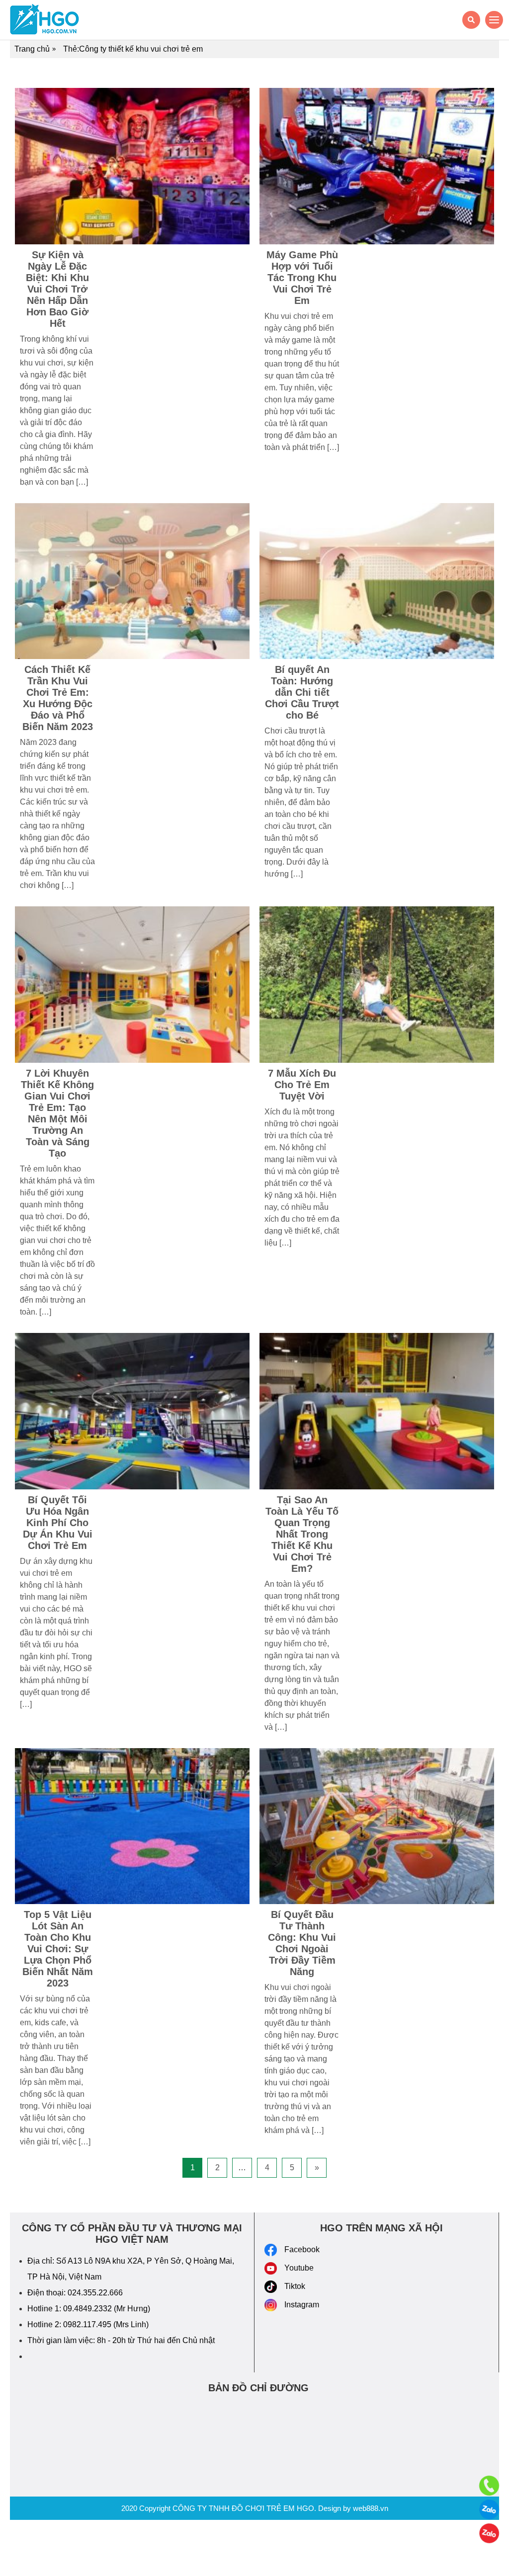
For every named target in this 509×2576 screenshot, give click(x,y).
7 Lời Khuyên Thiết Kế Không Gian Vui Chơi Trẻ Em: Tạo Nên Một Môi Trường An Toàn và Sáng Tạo (57, 1113)
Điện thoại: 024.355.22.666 (75, 2293)
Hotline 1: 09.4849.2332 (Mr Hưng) (89, 2309)
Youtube (299, 2268)
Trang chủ (32, 49)
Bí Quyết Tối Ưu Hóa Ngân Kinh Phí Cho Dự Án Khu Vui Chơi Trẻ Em (58, 1523)
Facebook (302, 2249)
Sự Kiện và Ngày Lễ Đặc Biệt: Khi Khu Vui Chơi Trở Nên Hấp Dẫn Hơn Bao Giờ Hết (57, 289)
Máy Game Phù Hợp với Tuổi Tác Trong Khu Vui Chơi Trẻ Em (302, 278)
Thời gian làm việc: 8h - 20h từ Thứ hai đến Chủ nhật (121, 2340)
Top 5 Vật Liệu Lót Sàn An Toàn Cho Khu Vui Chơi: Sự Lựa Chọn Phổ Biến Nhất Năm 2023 (58, 1949)
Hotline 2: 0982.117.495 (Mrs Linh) (88, 2324)
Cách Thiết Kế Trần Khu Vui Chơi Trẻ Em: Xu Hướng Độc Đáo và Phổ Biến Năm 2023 (58, 698)
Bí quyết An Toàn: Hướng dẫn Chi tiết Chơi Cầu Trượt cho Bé (302, 692)
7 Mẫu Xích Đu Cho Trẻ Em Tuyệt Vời (302, 1085)
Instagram (302, 2305)
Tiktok (295, 2286)
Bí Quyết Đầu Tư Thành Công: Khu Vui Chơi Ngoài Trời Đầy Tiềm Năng (302, 1943)
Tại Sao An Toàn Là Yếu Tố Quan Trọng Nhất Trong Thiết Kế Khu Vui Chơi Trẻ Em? (302, 1534)
